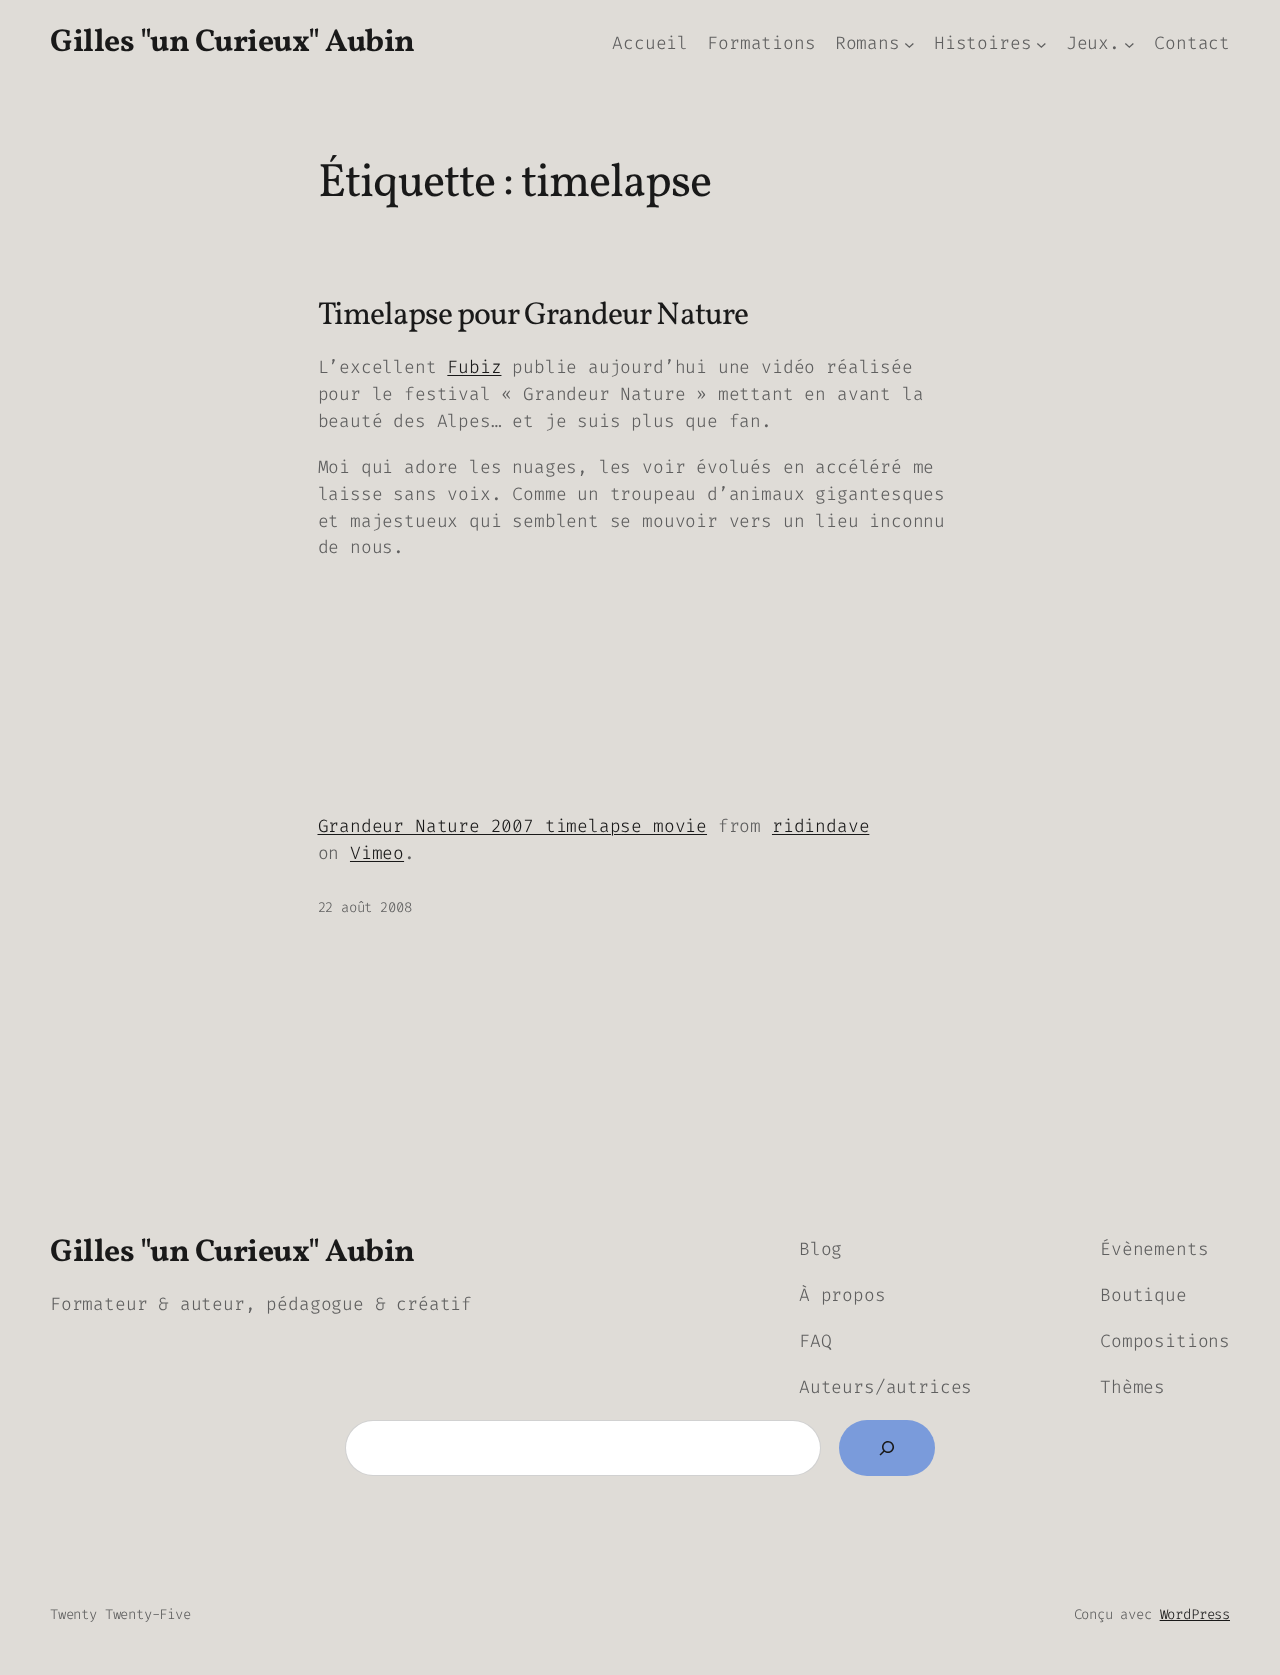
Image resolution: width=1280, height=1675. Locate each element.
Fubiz (474, 367)
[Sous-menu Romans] (909, 43)
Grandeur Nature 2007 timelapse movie (513, 826)
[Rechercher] (887, 1448)
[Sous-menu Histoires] (1041, 43)
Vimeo (377, 853)
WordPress (1195, 1614)
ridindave (820, 826)
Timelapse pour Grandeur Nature (533, 317)
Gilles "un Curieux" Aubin (232, 43)
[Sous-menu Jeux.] (1129, 43)
